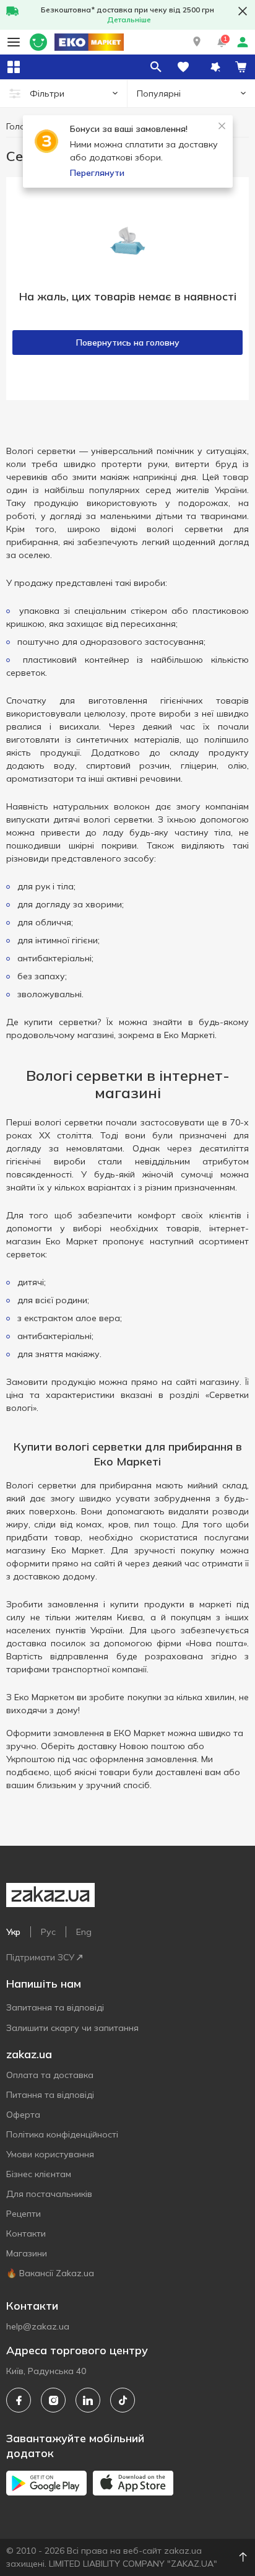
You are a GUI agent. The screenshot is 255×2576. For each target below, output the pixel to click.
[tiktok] (123, 2400)
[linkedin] (88, 2400)
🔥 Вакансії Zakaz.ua (50, 2273)
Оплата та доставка (50, 2075)
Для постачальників (49, 2194)
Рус (48, 1932)
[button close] (243, 11)
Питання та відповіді (50, 2095)
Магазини (27, 2253)
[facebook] (19, 2400)
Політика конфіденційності (62, 2134)
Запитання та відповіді (55, 2007)
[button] (197, 42)
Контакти (26, 2233)
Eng (84, 1932)
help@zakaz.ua (38, 2326)
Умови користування (50, 2154)
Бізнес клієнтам (39, 2174)
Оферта (23, 2115)
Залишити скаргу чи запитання (72, 2028)
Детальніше (129, 20)
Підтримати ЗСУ (40, 1957)
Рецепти (24, 2214)
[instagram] (53, 2400)
